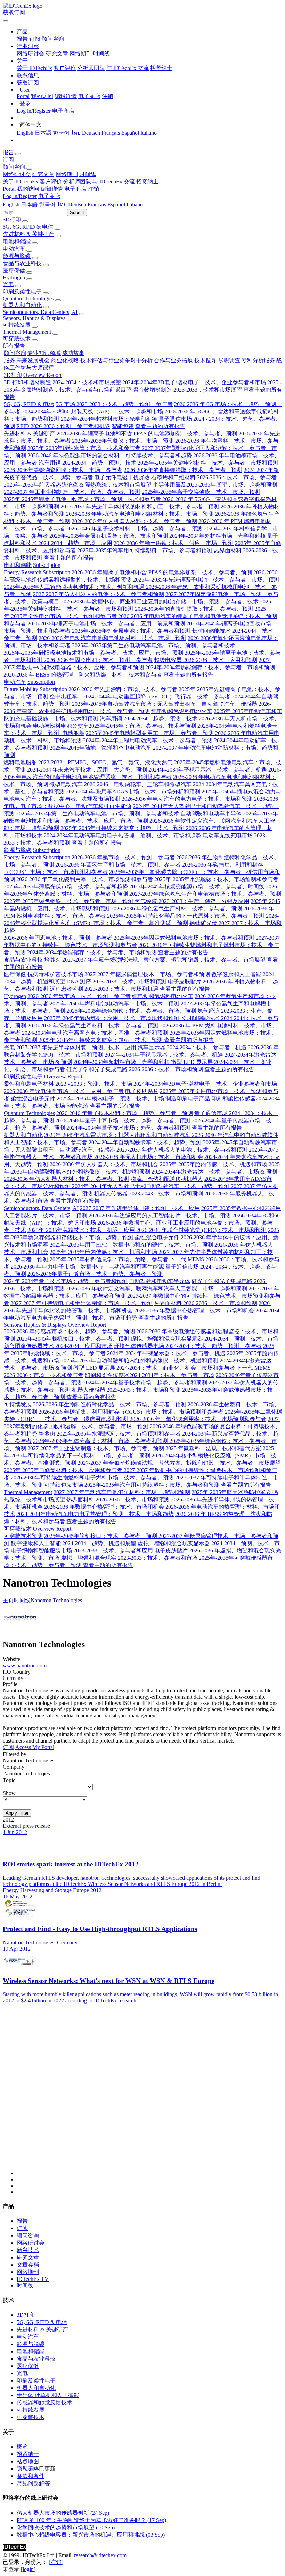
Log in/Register (34, 111)
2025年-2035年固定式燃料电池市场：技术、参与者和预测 (185, 938)
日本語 (43, 133)
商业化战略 (65, 360)
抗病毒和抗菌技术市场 (55, 974)
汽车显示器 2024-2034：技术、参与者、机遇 (192, 1047)
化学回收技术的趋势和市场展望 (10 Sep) (66, 2527)
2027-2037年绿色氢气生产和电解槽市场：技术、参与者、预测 (205, 894)
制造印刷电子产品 (188, 1099)
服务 (9, 360)
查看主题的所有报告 (160, 426)
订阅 (35, 39)
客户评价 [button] (51, 181)
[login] (28, 2569)
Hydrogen (14, 278)
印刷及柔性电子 (22, 291)
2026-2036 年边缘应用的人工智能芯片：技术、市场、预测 (160, 1215)
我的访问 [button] (28, 189)
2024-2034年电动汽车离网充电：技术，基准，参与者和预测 (95, 1033)
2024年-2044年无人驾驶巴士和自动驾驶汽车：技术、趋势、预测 (151, 1186)
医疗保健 (14, 271)
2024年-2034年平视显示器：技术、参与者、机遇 (208, 770)
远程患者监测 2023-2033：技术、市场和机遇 (104, 989)
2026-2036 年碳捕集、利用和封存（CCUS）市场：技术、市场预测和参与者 (131, 1412)
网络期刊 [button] (67, 174)
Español (130, 133)
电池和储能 (17, 241)
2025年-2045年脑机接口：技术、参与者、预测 (74, 1339)
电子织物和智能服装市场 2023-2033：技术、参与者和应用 (82, 1551)
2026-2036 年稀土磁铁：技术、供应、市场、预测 (174, 543)
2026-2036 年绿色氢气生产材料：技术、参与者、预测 (176, 908)
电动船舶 (73, 733)
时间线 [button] (88, 174)
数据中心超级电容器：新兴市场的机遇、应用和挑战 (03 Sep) (91, 2535)
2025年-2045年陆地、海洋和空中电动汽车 (101, 748)
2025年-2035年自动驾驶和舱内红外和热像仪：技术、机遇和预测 (140, 1361)
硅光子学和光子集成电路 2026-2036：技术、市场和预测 (135, 1069)
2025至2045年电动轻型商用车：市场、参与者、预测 (150, 733)
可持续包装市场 (64, 1485)
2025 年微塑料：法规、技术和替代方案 (213, 1448)
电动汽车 (14, 249)
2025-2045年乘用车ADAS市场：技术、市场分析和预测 (134, 792)
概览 (22, 2447)
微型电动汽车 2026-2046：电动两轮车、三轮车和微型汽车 (120, 784)
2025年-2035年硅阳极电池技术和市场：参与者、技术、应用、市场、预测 (94, 653)
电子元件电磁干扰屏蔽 (122, 477)
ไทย (76, 133)
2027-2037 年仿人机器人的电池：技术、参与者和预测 (99, 594)
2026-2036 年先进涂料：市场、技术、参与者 (123, 689)
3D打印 (12, 219)
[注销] (56, 2562)
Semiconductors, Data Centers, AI (40, 312)
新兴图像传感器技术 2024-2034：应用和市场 (58, 1346)
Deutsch (91, 133)
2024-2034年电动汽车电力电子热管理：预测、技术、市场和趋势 (123, 835)
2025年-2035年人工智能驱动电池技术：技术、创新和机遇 (75, 587)
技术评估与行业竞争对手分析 (116, 360)
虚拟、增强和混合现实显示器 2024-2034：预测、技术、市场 (205, 1339)
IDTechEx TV (33, 2279)
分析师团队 (91, 68)
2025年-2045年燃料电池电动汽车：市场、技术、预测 (115, 1003)
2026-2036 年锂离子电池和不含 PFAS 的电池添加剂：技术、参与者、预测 (147, 433)
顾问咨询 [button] (14, 167)
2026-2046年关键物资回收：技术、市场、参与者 (63, 470)
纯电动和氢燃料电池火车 (182, 711)
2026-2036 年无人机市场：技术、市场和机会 (149, 1157)
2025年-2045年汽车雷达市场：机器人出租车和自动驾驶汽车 (118, 1135)
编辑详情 (66, 96)
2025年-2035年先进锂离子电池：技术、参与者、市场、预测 (206, 580)
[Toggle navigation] (6, 21)
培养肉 (52, 960)
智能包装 (123, 426)
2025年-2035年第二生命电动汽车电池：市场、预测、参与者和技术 (153, 645)
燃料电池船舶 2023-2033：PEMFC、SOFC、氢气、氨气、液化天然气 (88, 762)
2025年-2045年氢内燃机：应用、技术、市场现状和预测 (112, 1018)
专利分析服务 (258, 360)
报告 (22, 39)
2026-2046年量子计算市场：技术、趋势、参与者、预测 (123, 1120)
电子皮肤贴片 (185, 982)
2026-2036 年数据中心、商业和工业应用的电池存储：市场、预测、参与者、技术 (160, 602)
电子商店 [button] (75, 189)
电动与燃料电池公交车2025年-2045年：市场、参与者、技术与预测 (115, 726)
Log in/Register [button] (20, 196)
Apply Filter (17, 1813)
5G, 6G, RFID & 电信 (28, 227)
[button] (22, 31)
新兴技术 (28, 2250)
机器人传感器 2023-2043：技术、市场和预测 (149, 1194)
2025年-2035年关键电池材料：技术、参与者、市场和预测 (208, 463)
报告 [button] (8, 152)
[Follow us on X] (149, 2096)
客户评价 (65, 68)
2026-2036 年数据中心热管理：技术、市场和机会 (194, 1310)
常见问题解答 (33, 2483)
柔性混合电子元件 (33, 1099)
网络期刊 (81, 53)
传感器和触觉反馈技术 (44, 2403)
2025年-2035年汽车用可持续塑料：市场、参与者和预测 (145, 550)
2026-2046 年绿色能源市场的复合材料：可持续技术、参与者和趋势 (110, 455)
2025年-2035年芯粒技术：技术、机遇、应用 (82, 1230)
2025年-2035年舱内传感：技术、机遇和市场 (214, 1164)
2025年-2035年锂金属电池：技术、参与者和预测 (132, 631)
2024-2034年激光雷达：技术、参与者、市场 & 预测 (214, 1172)
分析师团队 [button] (77, 181)
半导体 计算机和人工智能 (48, 2395)
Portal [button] (9, 189)
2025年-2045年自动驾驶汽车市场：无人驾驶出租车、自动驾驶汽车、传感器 (165, 704)
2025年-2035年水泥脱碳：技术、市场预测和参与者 (216, 879)
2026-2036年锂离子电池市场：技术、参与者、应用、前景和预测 (106, 623)
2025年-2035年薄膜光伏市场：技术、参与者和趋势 (67, 887)
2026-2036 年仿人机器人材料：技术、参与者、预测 (134, 521)
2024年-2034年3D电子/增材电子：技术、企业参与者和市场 (194, 382)
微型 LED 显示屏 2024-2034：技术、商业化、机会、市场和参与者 (154, 1368)
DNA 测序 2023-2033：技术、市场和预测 (116, 982)
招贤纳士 (161, 68)
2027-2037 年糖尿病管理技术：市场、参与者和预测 (147, 974)
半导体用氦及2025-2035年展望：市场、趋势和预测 (215, 485)
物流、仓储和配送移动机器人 (167, 1179)
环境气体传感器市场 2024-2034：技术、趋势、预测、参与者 (188, 1346)
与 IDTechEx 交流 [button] (114, 181)
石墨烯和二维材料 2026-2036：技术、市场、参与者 (214, 477)
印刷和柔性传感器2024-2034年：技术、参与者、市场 (150, 1375)
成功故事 (73, 353)
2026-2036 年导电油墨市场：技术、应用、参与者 (64, 1091)
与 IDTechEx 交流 (128, 68)
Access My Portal (35, 1747)
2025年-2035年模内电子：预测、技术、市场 (111, 1099)
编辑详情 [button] (52, 189)
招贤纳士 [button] (147, 181)
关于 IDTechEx (34, 68)
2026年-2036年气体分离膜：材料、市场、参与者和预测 (101, 1441)
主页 (8, 1600)
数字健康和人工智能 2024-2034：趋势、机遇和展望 (74, 1543)
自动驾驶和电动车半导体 (211, 813)
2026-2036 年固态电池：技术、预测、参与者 (98, 660)
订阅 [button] (8, 160)
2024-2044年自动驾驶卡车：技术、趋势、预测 (146, 1142)
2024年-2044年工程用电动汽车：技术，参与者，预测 (149, 740)
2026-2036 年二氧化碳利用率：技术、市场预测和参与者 (85, 879)
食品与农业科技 (22, 263)
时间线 (101, 53)
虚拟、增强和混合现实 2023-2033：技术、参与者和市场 (129, 1558)
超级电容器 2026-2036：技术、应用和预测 (206, 660)
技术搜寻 (205, 360)
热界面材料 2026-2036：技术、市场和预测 (206, 1303)
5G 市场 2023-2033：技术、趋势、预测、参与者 (114, 404)
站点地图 (28, 2461)
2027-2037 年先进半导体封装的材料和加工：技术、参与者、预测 (140, 507)
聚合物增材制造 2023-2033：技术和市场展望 (188, 390)
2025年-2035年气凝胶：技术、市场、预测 (124, 441)
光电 (8, 284)
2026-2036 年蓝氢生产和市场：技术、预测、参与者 (118, 865)
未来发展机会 (33, 360)
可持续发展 (17, 325)
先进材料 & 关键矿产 (28, 234)
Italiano (149, 133)
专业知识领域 (44, 353)
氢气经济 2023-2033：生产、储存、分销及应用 (192, 901)
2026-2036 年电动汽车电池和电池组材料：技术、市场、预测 (140, 514)
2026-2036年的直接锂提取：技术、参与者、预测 (183, 470)
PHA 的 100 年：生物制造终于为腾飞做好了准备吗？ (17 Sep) (91, 2520)
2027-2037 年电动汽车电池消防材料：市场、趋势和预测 (122, 1492)
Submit (77, 212)
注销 (107, 96)
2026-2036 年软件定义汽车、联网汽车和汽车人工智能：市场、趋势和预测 (157, 1289)
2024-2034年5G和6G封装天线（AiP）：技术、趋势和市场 (92, 412)
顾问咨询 (53, 39)
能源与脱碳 (17, 256)
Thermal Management (27, 332)
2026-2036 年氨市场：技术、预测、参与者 (123, 857)
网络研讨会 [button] (17, 174)
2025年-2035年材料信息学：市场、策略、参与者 (110, 1259)
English (25, 133)
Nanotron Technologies (56, 1600)
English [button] (11, 204)
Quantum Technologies (28, 298)
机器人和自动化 (22, 305)
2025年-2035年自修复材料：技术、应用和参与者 (64, 1470)
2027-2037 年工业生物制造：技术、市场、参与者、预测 (72, 492)
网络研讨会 (31, 53)
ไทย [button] (62, 204)
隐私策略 (28, 2469)
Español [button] (116, 204)
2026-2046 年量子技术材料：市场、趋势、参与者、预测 (134, 528)
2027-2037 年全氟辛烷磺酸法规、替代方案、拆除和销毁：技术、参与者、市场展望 (164, 960)
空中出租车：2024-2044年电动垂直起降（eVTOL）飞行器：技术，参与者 (141, 697)
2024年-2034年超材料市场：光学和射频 (110, 419)
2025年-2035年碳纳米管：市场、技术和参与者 (85, 448)
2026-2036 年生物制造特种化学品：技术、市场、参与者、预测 (110, 1404)
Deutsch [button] (77, 204)
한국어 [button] (47, 204)
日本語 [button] (29, 204)
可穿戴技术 (17, 338)
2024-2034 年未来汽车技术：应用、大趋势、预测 (87, 770)
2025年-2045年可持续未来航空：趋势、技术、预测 (123, 828)
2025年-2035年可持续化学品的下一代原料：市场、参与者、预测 (186, 916)
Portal (23, 96)
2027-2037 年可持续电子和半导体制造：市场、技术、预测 (82, 1303)
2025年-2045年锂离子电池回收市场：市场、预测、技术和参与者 (83, 499)
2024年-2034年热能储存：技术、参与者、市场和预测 (210, 667)
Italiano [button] (135, 204)
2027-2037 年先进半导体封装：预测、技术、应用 (76, 1047)
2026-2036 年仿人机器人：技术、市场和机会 (104, 1164)
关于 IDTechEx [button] (21, 181)
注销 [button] (93, 189)
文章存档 (28, 2265)
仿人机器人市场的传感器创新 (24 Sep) (63, 2513)
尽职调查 (229, 360)
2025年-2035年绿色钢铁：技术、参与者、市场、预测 (69, 901)
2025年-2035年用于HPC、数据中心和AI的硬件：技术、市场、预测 (132, 1245)
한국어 (61, 133)
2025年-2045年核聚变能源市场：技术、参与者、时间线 (198, 887)
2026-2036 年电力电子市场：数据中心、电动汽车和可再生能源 (87, 1267)
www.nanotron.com (25, 1665)
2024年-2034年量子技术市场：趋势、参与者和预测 (128, 1128)
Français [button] (97, 204)
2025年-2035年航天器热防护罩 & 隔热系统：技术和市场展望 (78, 485)
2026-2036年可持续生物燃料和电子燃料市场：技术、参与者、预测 (92, 1477)
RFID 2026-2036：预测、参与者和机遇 (63, 426)
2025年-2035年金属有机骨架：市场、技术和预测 (109, 536)
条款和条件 (31, 2476)
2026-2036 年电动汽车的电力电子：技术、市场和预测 (187, 799)
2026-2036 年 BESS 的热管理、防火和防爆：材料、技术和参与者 (83, 675)
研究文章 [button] (43, 174)
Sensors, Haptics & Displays (34, 318)
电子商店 (89, 96)
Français (111, 133)
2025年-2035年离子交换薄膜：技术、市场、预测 (201, 492)
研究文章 (57, 53)
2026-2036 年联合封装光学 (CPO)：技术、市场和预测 (201, 1230)
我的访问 (42, 96)
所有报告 (14, 346)
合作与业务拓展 (173, 360)
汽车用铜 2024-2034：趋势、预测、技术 (87, 463)
